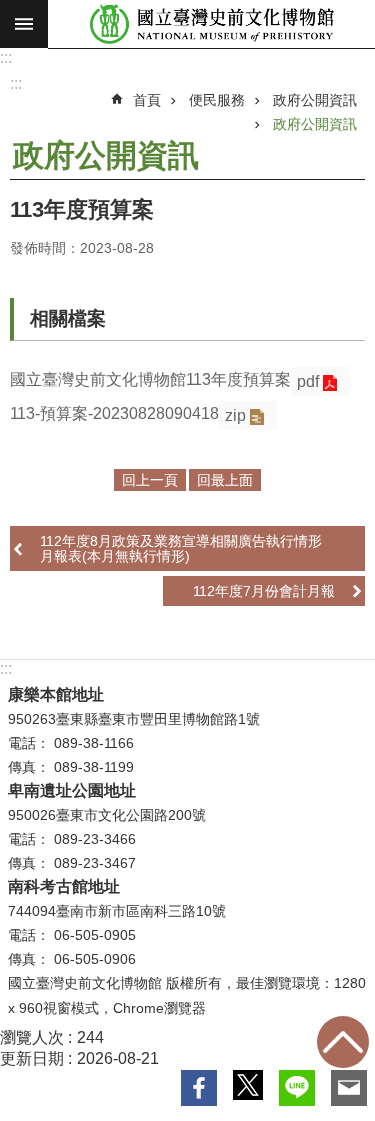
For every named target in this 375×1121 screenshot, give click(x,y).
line (297, 1088)
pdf (308, 381)
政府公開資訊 (315, 100)
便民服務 (217, 100)
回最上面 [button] (225, 480)
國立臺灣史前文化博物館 (211, 24)
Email (349, 1088)
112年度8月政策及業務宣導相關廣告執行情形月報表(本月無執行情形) (181, 548)
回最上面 (343, 1042)
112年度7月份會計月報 (264, 591)
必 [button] (24, 24)
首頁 (147, 100)
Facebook (199, 1088)
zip (235, 415)
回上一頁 (150, 480)
